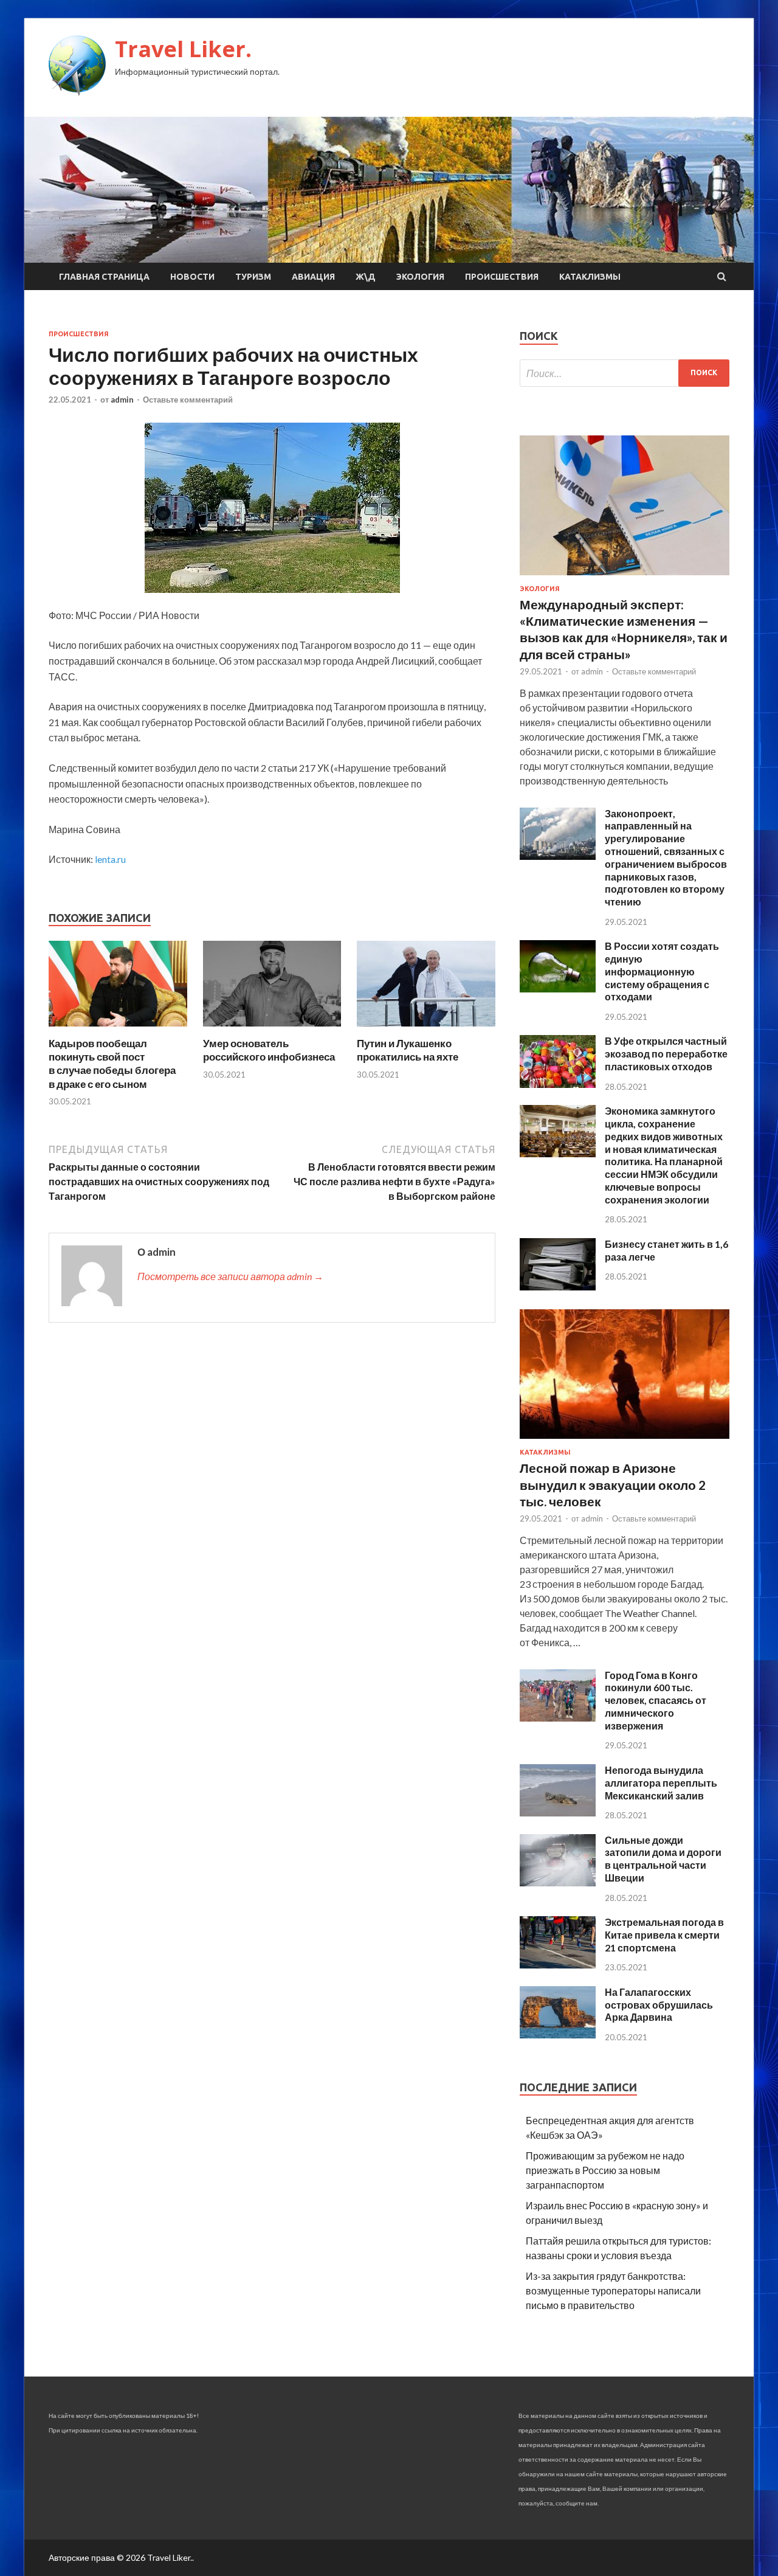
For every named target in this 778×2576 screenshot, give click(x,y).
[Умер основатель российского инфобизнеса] (272, 1029)
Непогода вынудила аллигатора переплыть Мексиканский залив (661, 1783)
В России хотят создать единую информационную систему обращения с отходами (662, 971)
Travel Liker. (183, 49)
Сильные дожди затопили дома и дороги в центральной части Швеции (663, 1859)
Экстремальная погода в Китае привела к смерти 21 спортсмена (664, 1935)
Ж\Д (366, 277)
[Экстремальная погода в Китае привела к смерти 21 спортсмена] (558, 1965)
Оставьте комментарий (188, 400)
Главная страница (104, 277)
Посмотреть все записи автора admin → (230, 1276)
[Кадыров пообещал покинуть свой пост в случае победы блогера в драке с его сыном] (118, 1029)
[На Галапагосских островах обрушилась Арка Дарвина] (558, 2034)
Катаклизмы (590, 277)
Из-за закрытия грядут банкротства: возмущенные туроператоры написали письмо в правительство (613, 2290)
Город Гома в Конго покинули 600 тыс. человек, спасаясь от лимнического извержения (656, 1700)
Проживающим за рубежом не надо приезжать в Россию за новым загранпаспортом (605, 2170)
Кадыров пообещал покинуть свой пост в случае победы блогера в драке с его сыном (112, 1063)
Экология (420, 277)
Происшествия (502, 277)
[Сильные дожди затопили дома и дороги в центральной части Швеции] (558, 1882)
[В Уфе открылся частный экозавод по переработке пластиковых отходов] (558, 1084)
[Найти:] (625, 373)
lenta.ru (110, 859)
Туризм (253, 277)
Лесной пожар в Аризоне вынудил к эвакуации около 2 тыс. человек (613, 1484)
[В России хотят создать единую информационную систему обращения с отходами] (558, 989)
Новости (192, 277)
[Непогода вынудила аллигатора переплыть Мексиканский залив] (558, 1813)
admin (122, 400)
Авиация (313, 277)
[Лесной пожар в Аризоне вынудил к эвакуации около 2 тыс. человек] (625, 1441)
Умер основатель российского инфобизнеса (269, 1050)
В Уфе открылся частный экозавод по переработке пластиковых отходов (666, 1054)
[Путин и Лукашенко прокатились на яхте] (426, 1029)
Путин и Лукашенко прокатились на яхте (408, 1050)
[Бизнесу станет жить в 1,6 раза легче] (558, 1286)
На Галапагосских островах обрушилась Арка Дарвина (659, 2005)
